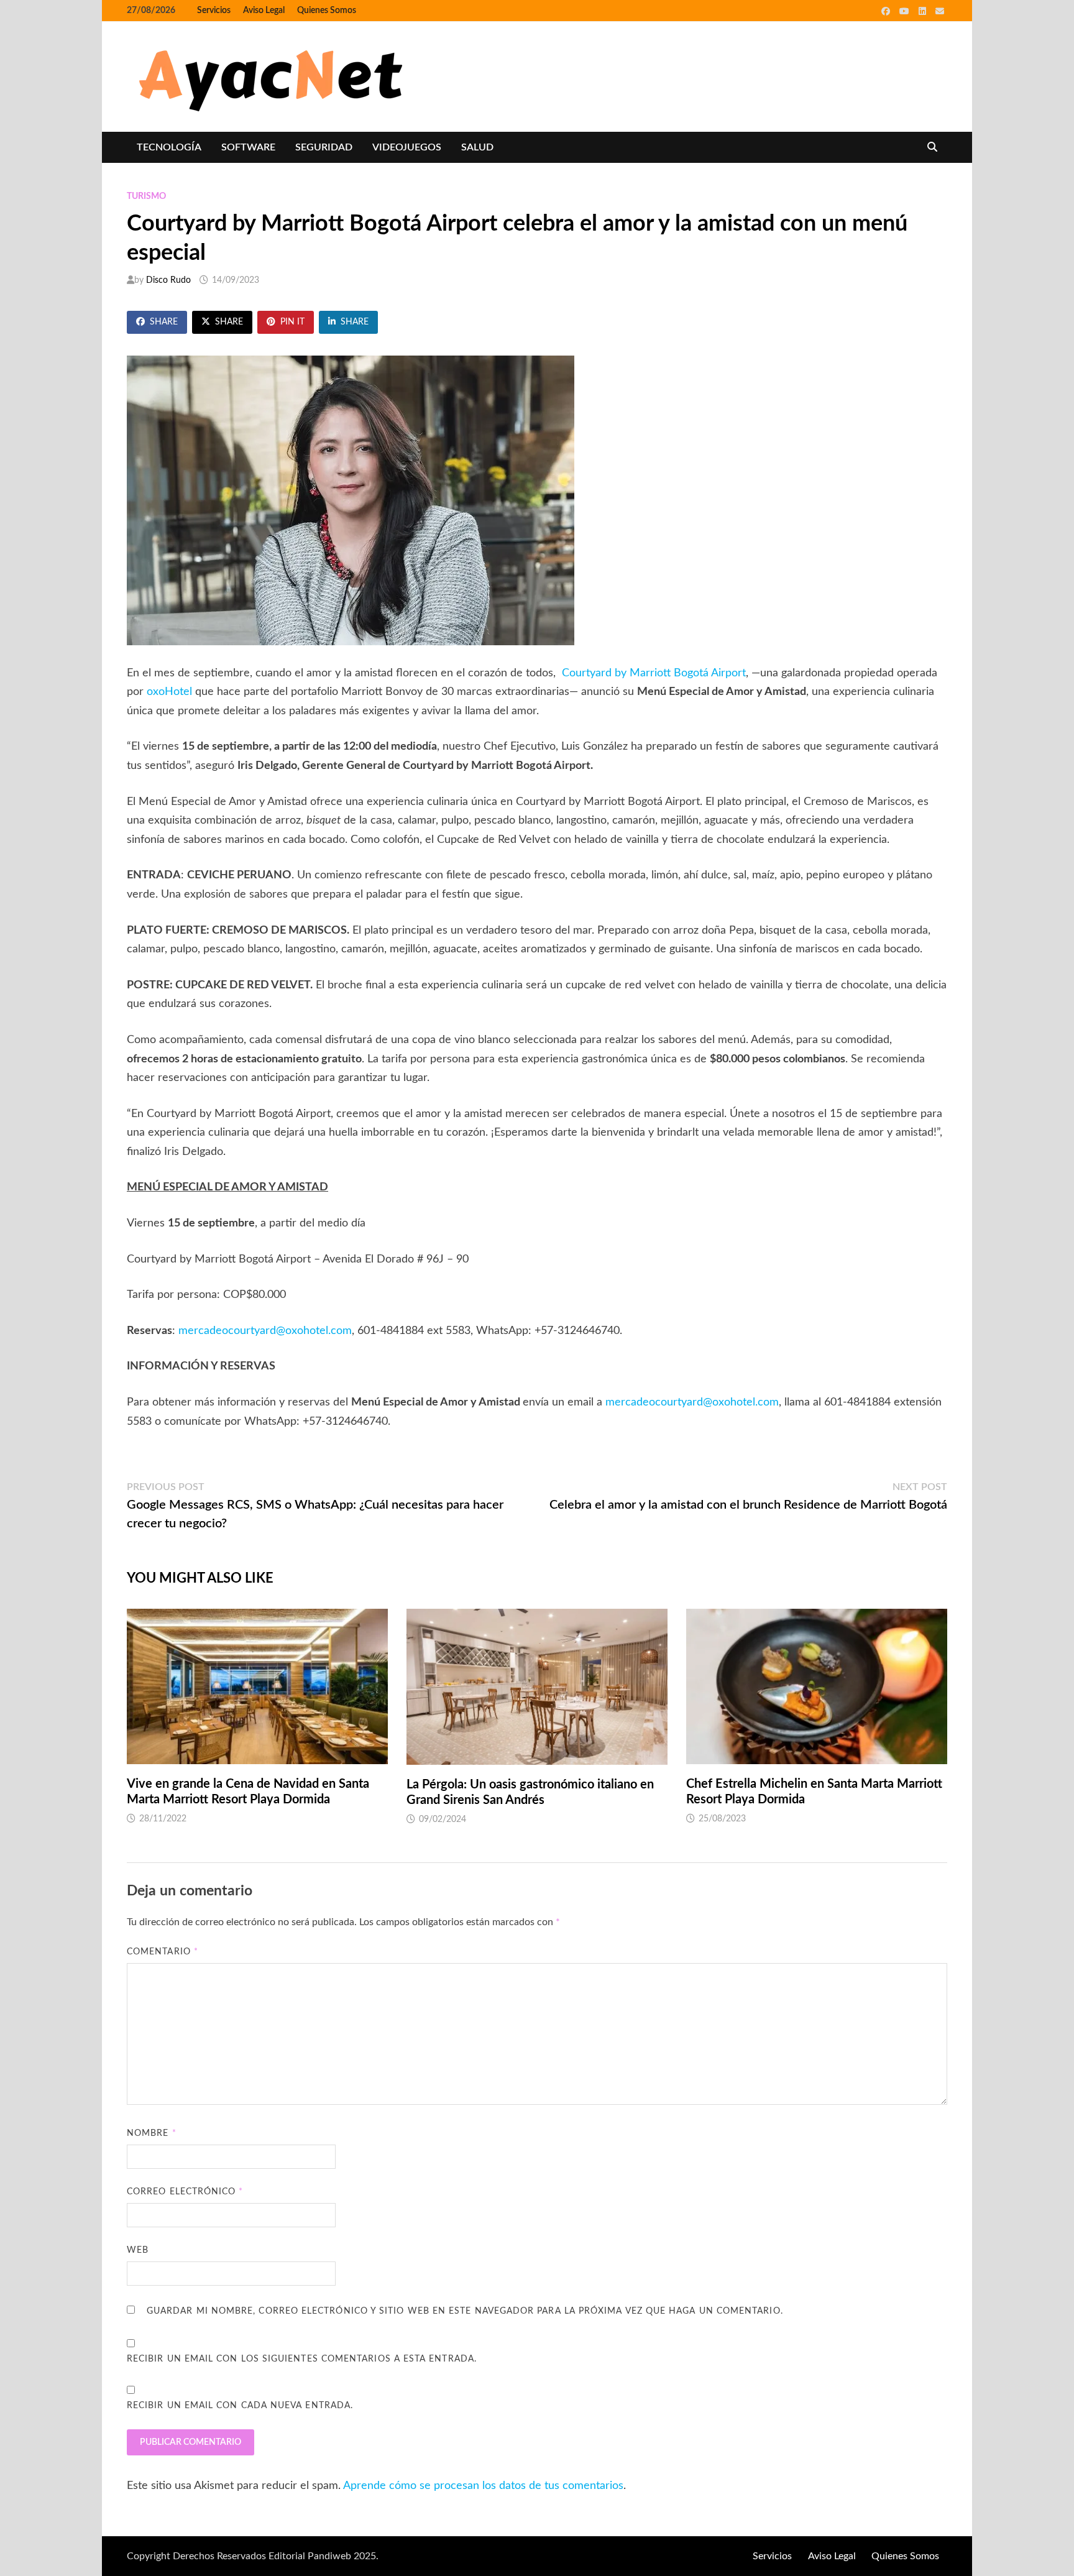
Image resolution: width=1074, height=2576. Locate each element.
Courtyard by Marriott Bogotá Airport (654, 673)
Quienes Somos (327, 11)
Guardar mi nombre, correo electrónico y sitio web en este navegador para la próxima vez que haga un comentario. (465, 2311)
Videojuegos (407, 147)
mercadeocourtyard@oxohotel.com (265, 1331)
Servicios (214, 11)
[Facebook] (887, 11)
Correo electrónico (185, 2192)
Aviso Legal (264, 11)
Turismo (146, 196)
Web (138, 2250)
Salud (477, 147)
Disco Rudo (168, 280)
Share (164, 322)
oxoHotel (169, 692)
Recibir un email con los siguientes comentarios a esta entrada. (302, 2359)
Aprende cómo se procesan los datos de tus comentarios (483, 2486)
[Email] (940, 11)
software (248, 147)
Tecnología (169, 147)
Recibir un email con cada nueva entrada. (240, 2406)
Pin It (292, 322)
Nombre (152, 2133)
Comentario (163, 1952)
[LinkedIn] (924, 11)
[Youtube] (906, 11)
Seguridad (324, 147)
